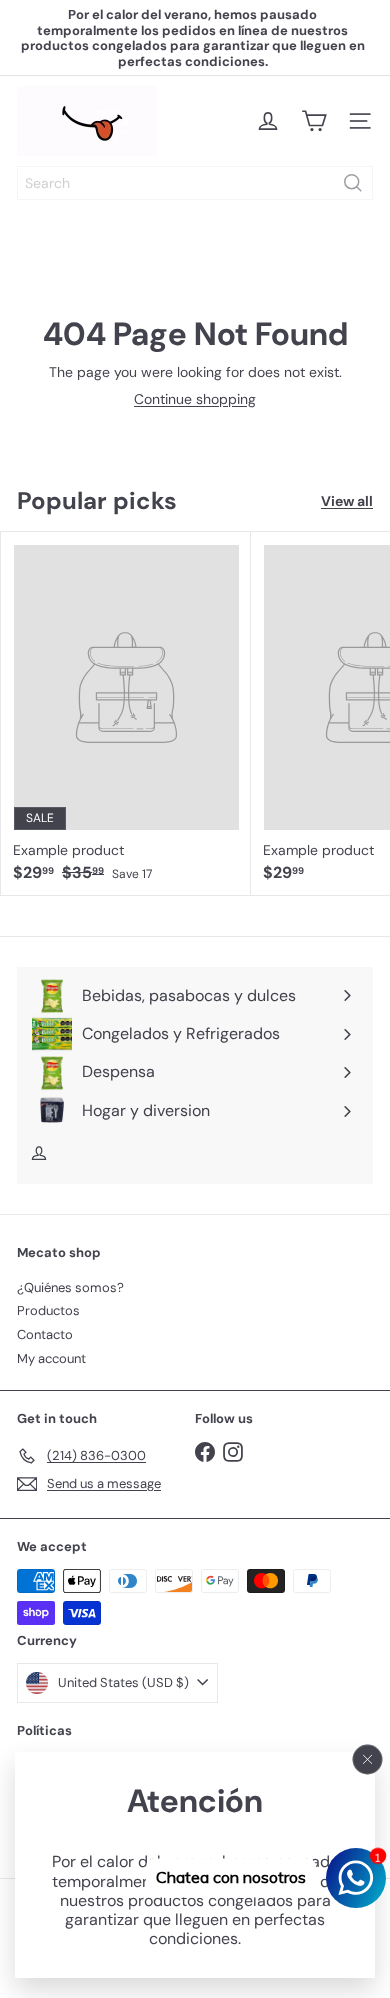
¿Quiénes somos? (70, 1287)
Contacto (45, 1334)
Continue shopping (195, 399)
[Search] (353, 183)
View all (347, 501)
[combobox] (195, 183)
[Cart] (314, 121)
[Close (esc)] (368, 1759)
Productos (48, 1310)
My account (51, 1358)
